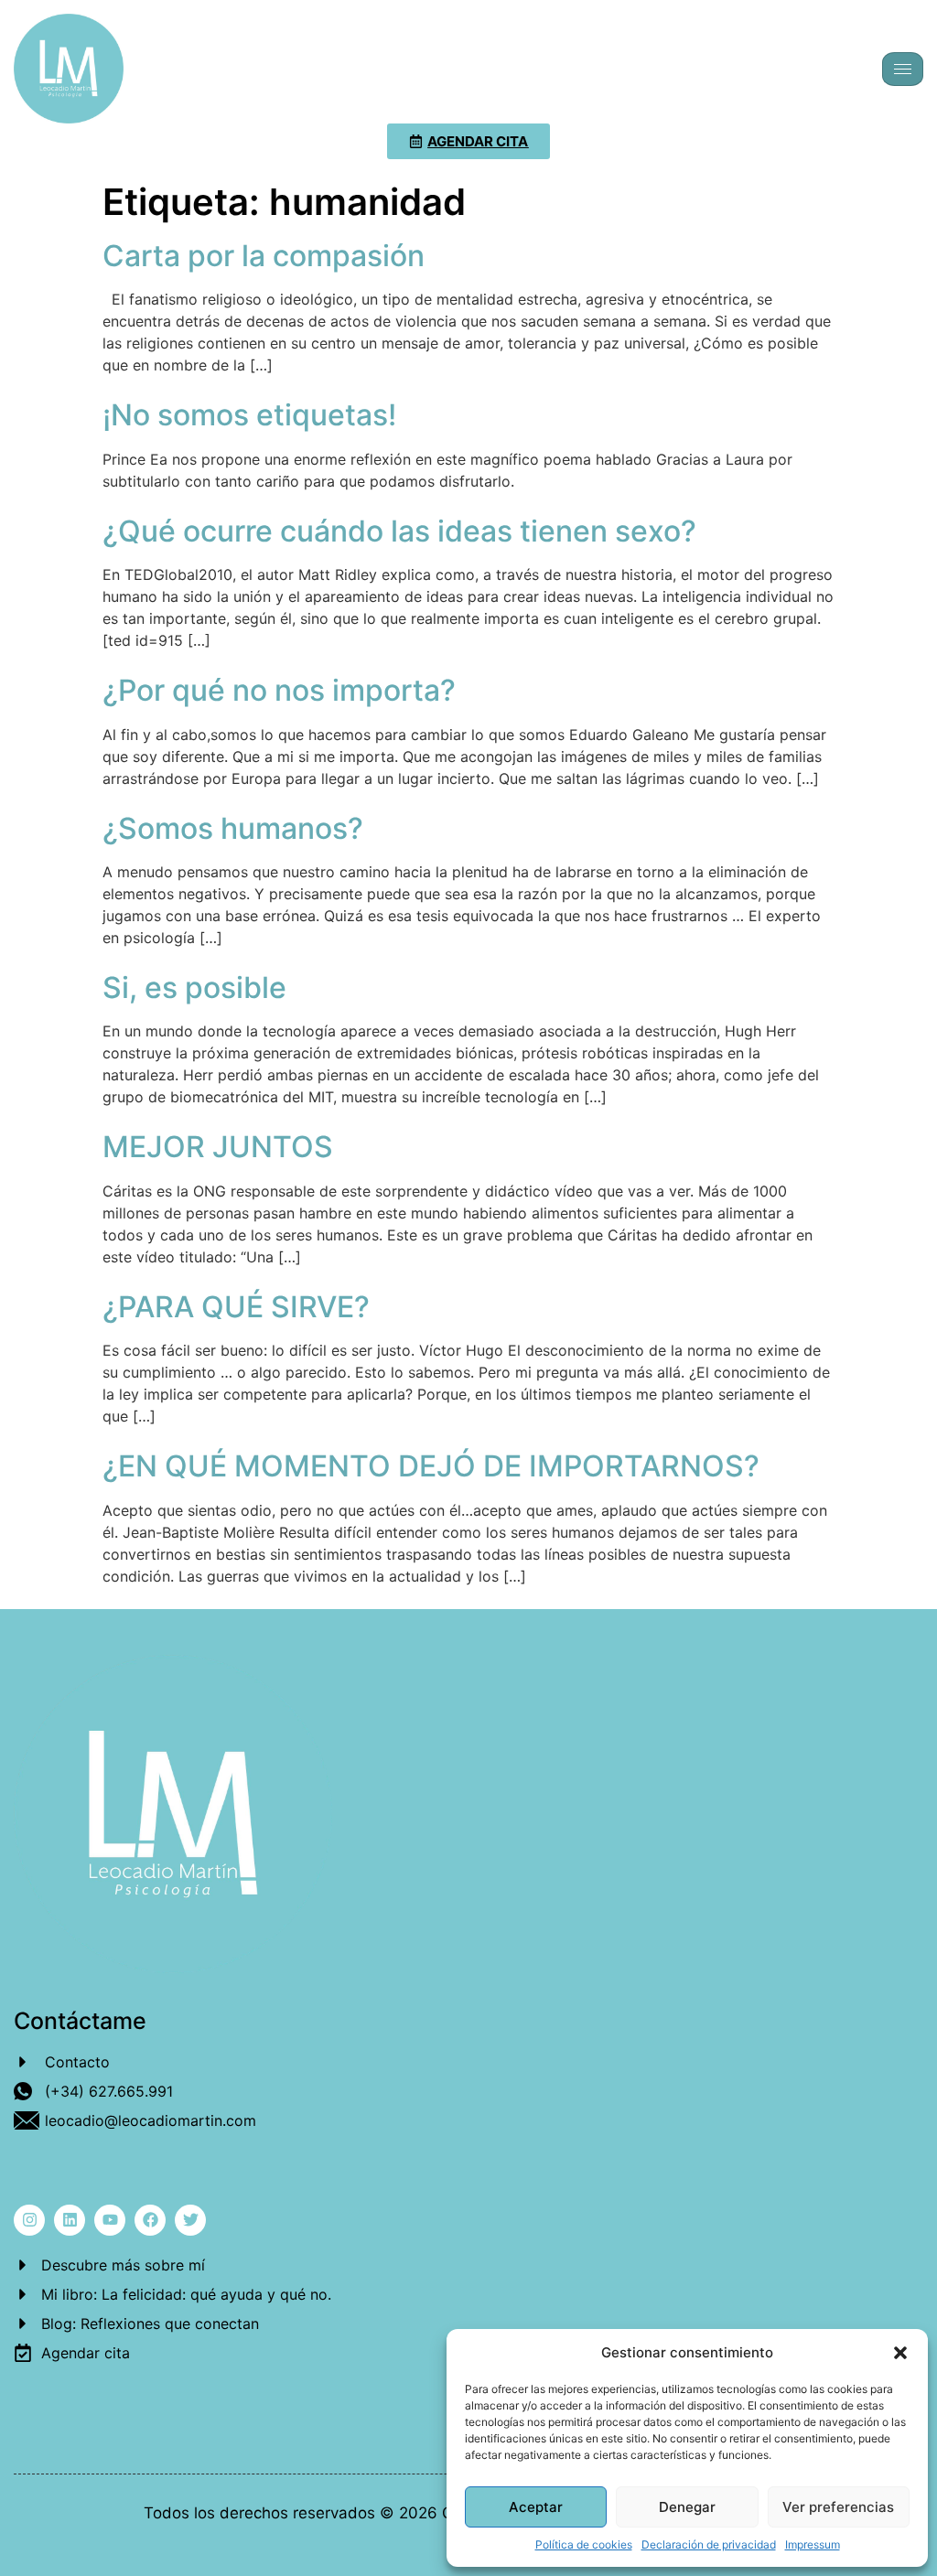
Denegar (687, 2507)
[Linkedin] (70, 2220)
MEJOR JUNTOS (218, 1147)
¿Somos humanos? (233, 828)
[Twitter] (190, 2220)
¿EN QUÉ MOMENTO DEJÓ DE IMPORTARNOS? (431, 1466)
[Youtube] (110, 2220)
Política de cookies (584, 2544)
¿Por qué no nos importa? (279, 690)
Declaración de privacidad (709, 2544)
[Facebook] (150, 2220)
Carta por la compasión (264, 256)
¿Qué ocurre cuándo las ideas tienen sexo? (399, 531)
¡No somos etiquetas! (249, 415)
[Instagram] (29, 2220)
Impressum (813, 2544)
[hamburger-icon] (903, 69)
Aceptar (536, 2507)
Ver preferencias (838, 2507)
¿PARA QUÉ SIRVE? (236, 1307)
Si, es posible (194, 987)
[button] (900, 2353)
